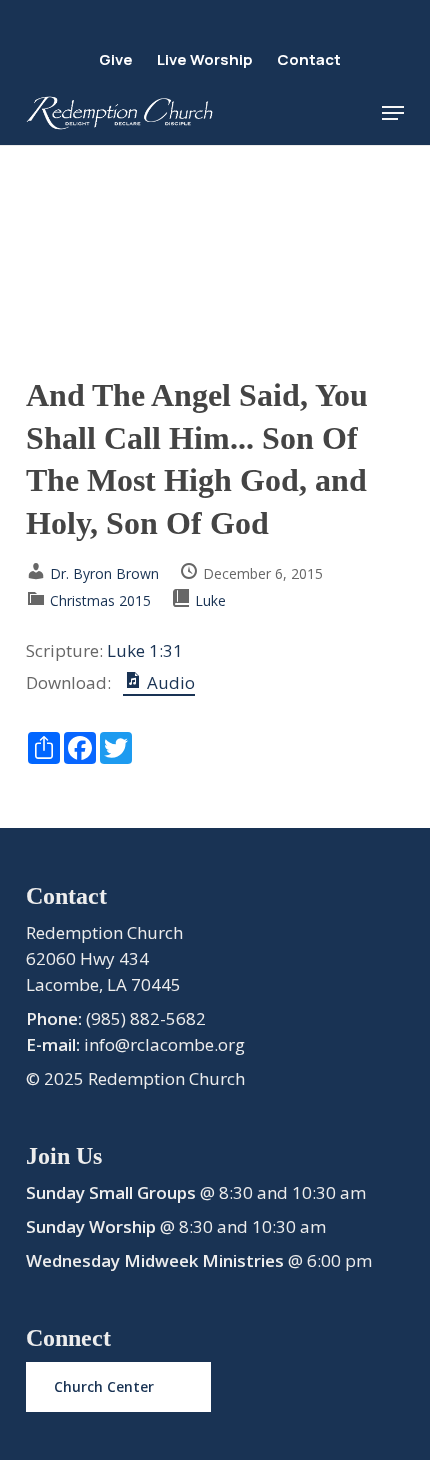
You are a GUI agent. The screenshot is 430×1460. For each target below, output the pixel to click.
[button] (393, 113)
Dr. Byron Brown (104, 573)
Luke (210, 600)
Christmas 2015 (100, 600)
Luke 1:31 (145, 650)
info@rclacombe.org (164, 1044)
